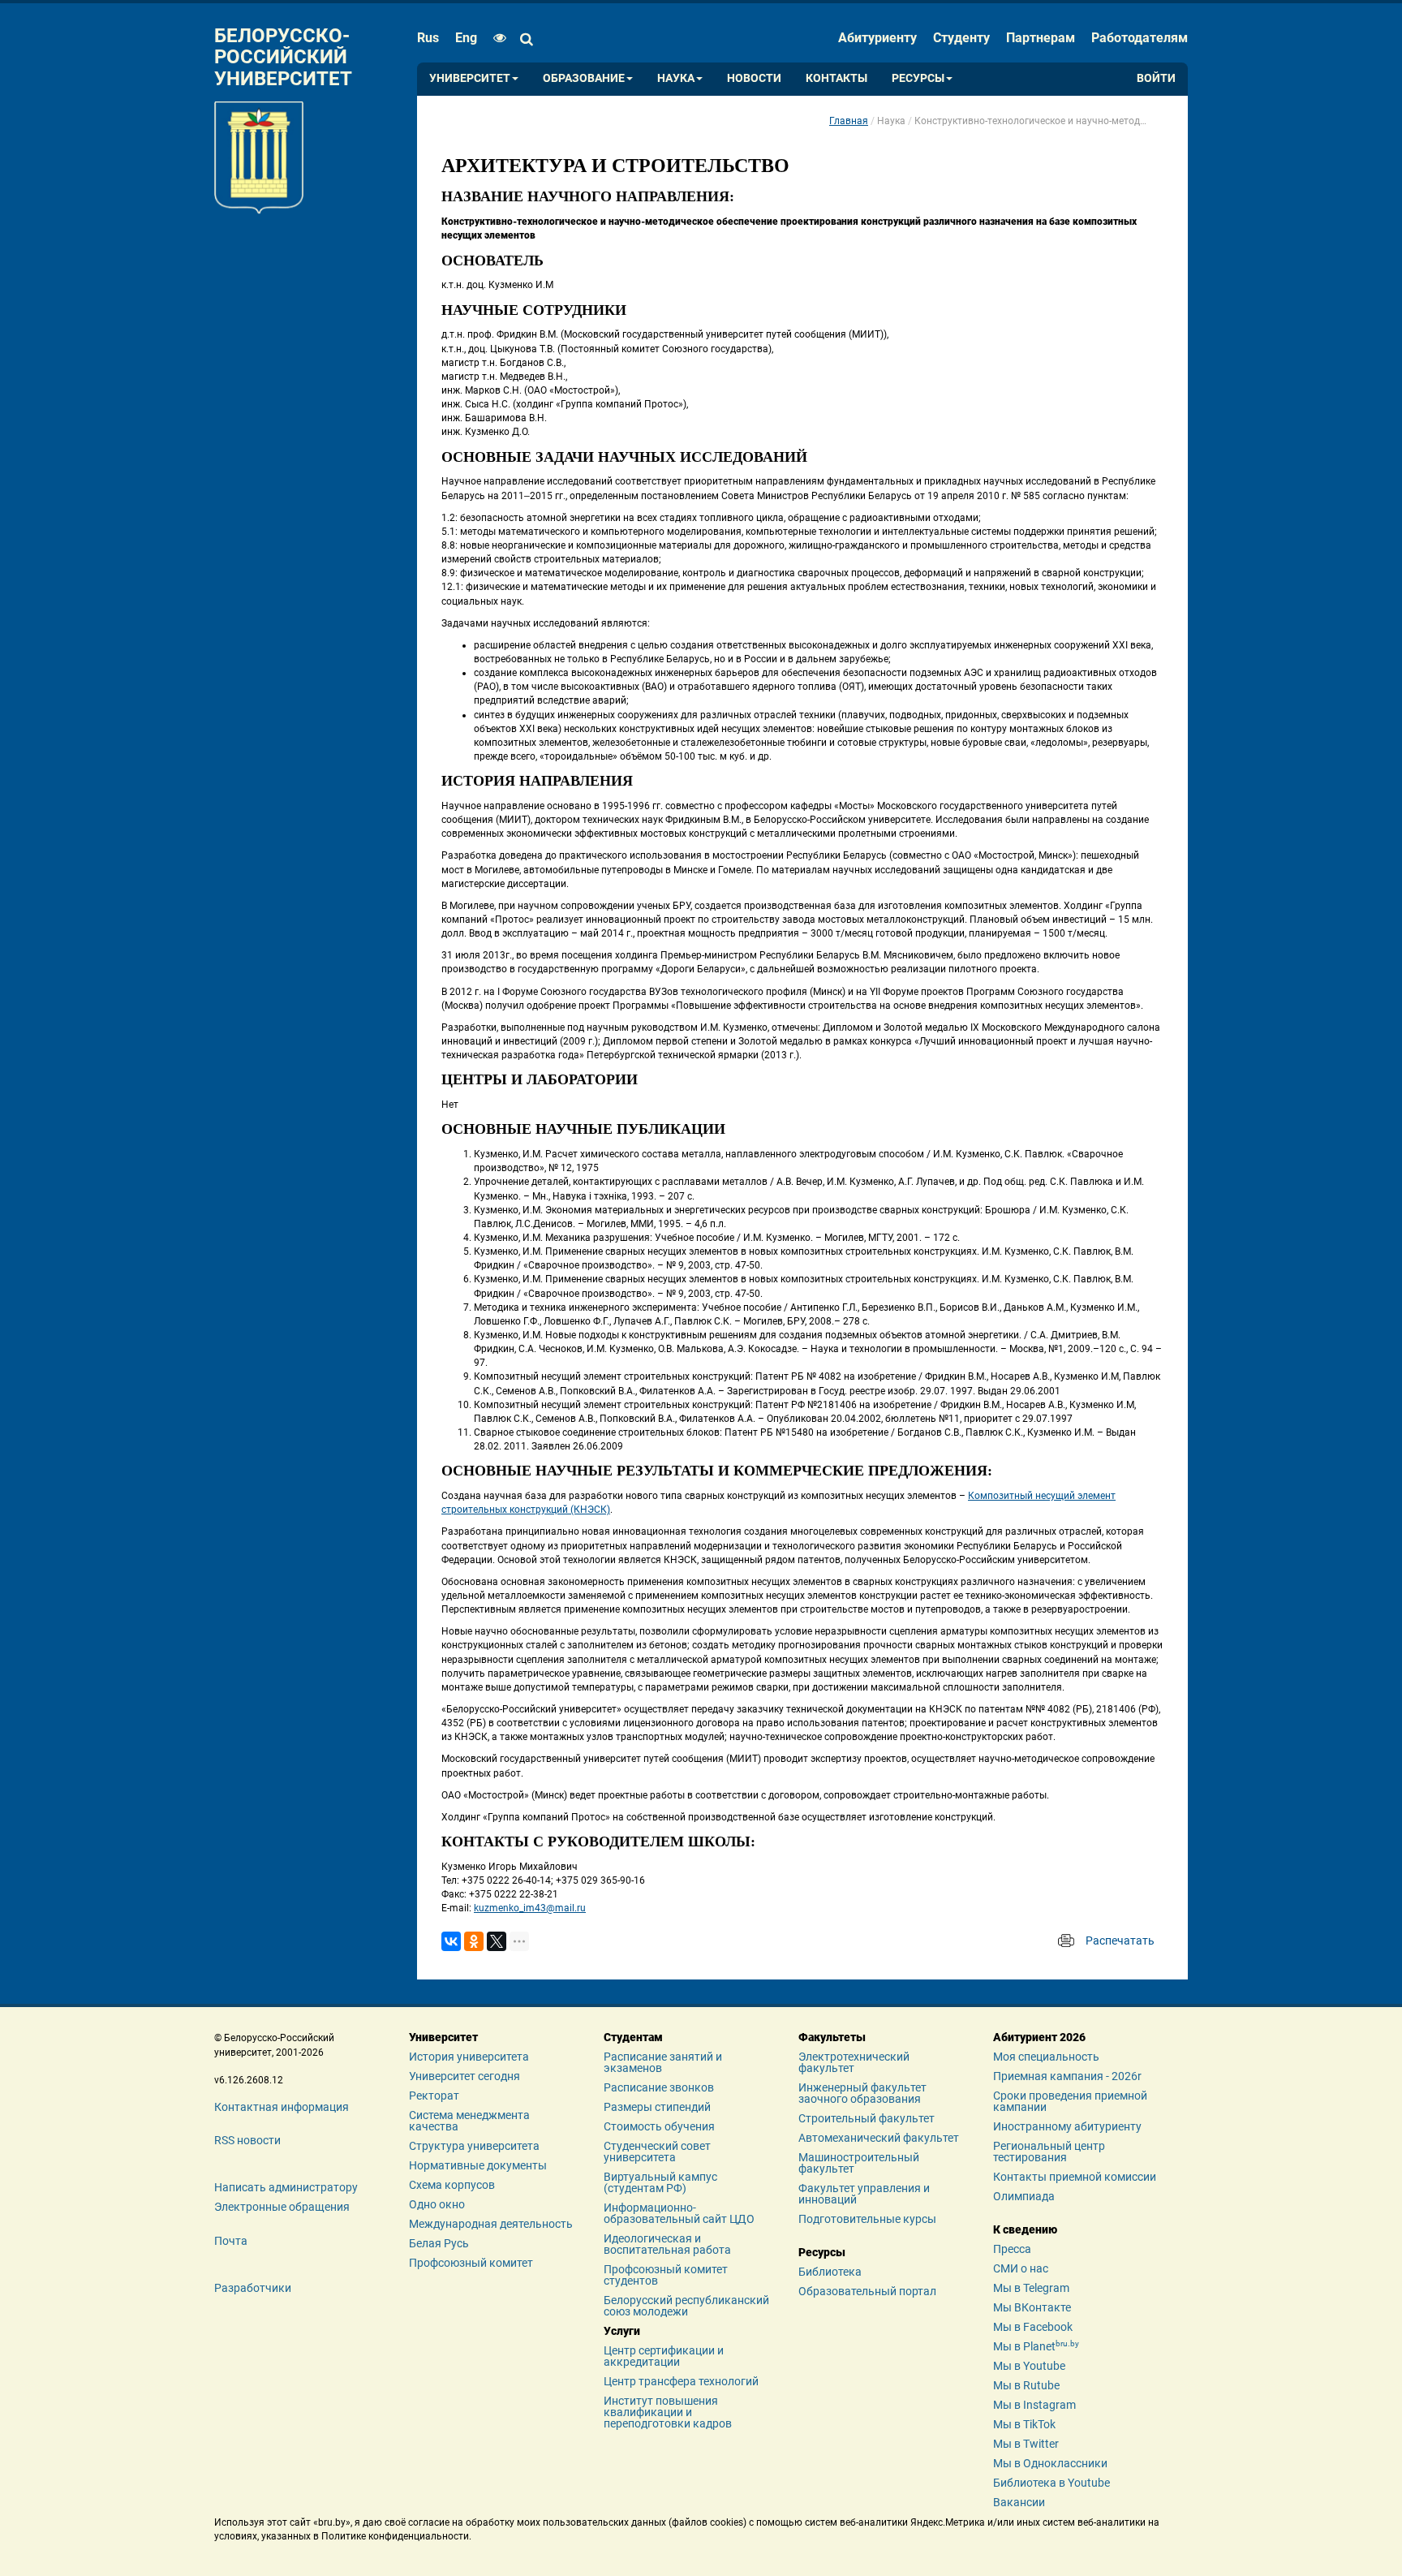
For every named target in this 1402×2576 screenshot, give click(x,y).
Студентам (633, 2037)
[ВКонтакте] (451, 1941)
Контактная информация (282, 2107)
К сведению (1025, 2229)
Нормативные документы (478, 2165)
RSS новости (247, 2140)
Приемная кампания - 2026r (1067, 2076)
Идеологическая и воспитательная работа (667, 2244)
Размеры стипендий (657, 2107)
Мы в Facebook (1033, 2327)
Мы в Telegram (1031, 2288)
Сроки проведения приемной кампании (1070, 2101)
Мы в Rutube (1026, 2385)
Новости (754, 78)
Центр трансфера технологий (681, 2381)
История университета (469, 2057)
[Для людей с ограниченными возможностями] (496, 38)
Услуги (622, 2331)
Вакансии (1019, 2502)
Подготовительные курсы (867, 2219)
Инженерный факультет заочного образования (862, 2093)
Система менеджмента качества (469, 2121)
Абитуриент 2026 (1039, 2037)
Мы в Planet (1036, 2346)
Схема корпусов (452, 2185)
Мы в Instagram (1034, 2405)
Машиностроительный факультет (859, 2163)
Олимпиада (1024, 2196)
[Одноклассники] (474, 1941)
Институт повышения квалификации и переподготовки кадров (668, 2412)
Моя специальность (1046, 2057)
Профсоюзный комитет (471, 2263)
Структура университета (474, 2146)
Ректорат (434, 2096)
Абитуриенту (877, 38)
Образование (584, 78)
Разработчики (253, 2288)
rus (428, 38)
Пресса (1012, 2249)
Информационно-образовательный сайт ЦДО (679, 2213)
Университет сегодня (464, 2076)
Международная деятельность (491, 2224)
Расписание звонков (659, 2087)
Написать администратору (286, 2187)
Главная (849, 121)
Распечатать (1120, 1941)
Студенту (961, 38)
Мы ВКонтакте (1032, 2307)
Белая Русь (439, 2243)
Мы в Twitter (1026, 2444)
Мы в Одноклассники (1050, 2463)
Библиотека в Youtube (1051, 2483)
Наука (676, 78)
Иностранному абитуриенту (1067, 2126)
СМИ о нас (1021, 2268)
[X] (497, 1941)
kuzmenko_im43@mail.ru (530, 1908)
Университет (470, 78)
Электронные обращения (282, 2207)
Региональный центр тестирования (1049, 2152)
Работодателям (1140, 38)
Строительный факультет (867, 2118)
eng (466, 38)
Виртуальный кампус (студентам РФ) (660, 2182)
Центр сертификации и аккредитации (664, 2356)
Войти (1156, 78)
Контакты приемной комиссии (1075, 2177)
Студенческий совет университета (657, 2152)
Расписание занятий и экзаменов (663, 2062)
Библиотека (830, 2272)
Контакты (836, 78)
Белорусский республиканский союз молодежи (686, 2306)
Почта (231, 2241)
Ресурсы (918, 78)
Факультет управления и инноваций (864, 2194)
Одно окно (437, 2204)
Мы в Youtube (1029, 2366)
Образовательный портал (867, 2291)
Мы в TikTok (1024, 2424)
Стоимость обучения (659, 2126)
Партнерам (1041, 38)
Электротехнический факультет (854, 2062)
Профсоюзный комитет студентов (666, 2275)
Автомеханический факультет (879, 2138)
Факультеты (832, 2037)
